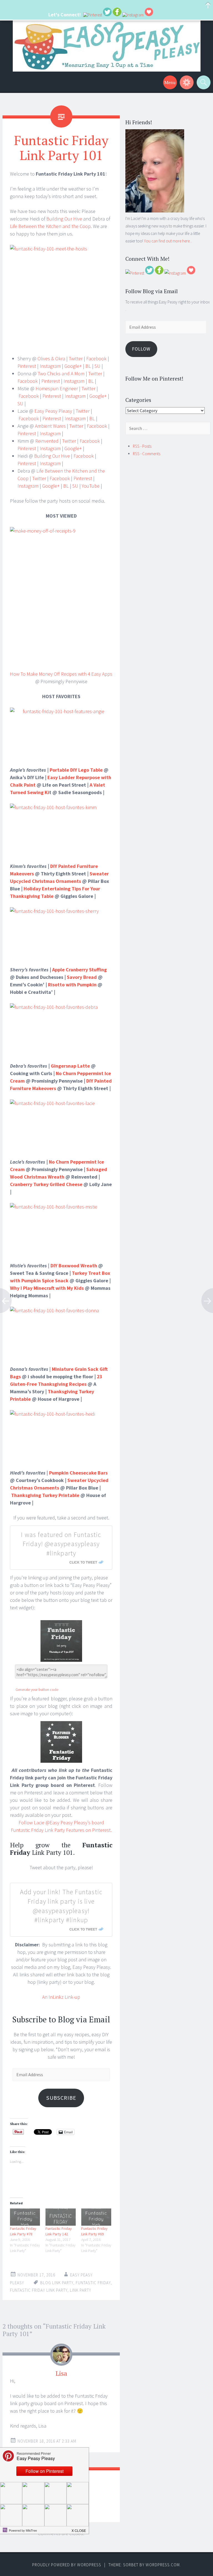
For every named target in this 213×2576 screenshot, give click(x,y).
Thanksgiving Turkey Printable (45, 1495)
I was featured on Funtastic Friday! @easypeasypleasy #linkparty (61, 1544)
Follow (141, 349)
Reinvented (47, 441)
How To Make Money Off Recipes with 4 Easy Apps (61, 674)
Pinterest (27, 366)
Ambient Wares (50, 426)
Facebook (96, 359)
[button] (79, 2529)
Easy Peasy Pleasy (53, 411)
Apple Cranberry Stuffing (79, 970)
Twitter (75, 359)
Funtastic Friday (93, 2283)
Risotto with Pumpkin (72, 985)
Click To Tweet (83, 1562)
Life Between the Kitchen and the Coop (50, 226)
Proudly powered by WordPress (67, 2565)
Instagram (50, 366)
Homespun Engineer (57, 388)
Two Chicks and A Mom (61, 373)
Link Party (81, 2290)
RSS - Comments (147, 454)
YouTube (91, 486)
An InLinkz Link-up (61, 1997)
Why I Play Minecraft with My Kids (47, 1288)
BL (88, 366)
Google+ (73, 366)
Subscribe (61, 2098)
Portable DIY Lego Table (76, 770)
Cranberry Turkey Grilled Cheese (46, 1184)
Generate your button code (37, 1690)
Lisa (61, 2373)
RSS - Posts (142, 446)
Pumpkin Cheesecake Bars (78, 1473)
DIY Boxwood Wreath (74, 1266)
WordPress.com (163, 2565)
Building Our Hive (64, 219)
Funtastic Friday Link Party (39, 2290)
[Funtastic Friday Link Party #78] (25, 2217)
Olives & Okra (51, 359)
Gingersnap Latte (70, 1066)
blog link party (57, 2283)
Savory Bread (82, 977)
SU (97, 366)
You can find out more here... (168, 241)
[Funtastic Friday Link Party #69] (96, 2217)
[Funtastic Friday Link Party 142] (60, 2217)
